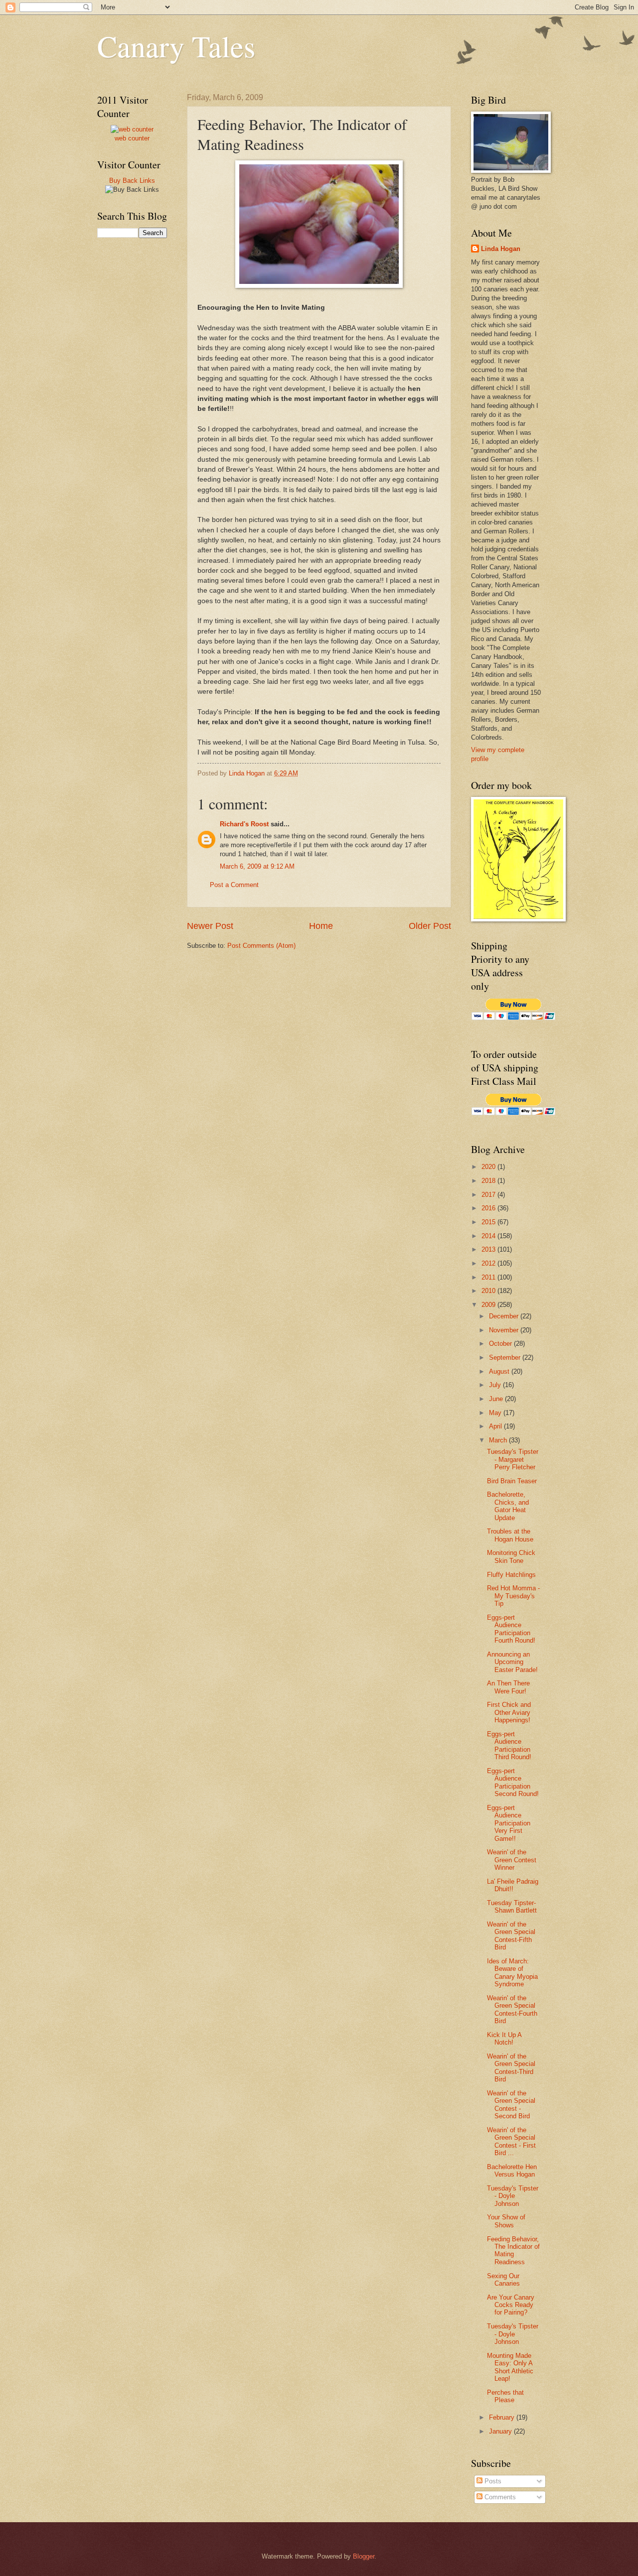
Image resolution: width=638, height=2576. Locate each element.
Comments (499, 2497)
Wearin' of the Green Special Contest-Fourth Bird (512, 2009)
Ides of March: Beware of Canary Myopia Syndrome (512, 1973)
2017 (489, 1195)
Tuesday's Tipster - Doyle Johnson (513, 2196)
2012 (489, 1263)
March (499, 1440)
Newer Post (210, 926)
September (506, 1357)
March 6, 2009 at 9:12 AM (257, 866)
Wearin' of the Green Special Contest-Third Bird (511, 2068)
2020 (489, 1167)
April (496, 1426)
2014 (489, 1236)
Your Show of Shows (506, 2221)
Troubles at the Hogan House (510, 1535)
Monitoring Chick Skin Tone (511, 1556)
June (497, 1399)
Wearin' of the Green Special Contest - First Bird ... (511, 2141)
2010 (489, 1291)
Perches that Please (505, 2396)
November (505, 1330)
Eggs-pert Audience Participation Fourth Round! (511, 1629)
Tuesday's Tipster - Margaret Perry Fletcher (513, 1459)
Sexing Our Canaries (503, 2280)
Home (321, 926)
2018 (489, 1181)
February (503, 2417)
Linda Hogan (501, 249)
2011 (489, 1277)
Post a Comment (234, 885)
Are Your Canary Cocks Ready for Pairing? (511, 2305)
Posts (492, 2481)
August (500, 1371)
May (496, 1413)
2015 (489, 1222)
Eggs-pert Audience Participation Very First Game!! (509, 1823)
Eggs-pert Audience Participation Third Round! (509, 1745)
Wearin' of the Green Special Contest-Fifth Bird (511, 1936)
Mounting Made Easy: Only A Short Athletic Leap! (510, 2367)
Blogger (364, 2556)
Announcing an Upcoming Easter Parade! (512, 1662)
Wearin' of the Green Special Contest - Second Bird (511, 2105)
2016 (489, 1208)
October (501, 1344)
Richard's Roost (244, 824)
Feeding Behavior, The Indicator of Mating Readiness (513, 2251)
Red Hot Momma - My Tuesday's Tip (513, 1596)
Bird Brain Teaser (512, 1481)
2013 (489, 1249)
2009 (489, 1305)
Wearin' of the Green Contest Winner (512, 1860)
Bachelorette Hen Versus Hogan (512, 2171)
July (496, 1385)
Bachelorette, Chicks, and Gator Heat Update (508, 1506)
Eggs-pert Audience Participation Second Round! (513, 1782)
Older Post (430, 926)
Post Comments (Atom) (261, 946)
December (505, 1316)
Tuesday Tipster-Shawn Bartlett (512, 1907)
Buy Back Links (132, 181)
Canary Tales (176, 46)
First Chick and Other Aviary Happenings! (509, 1712)
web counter (132, 138)
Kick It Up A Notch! (504, 2039)
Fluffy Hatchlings (511, 1575)
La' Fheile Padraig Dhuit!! (513, 1885)
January (501, 2431)
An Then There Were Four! (508, 1687)
